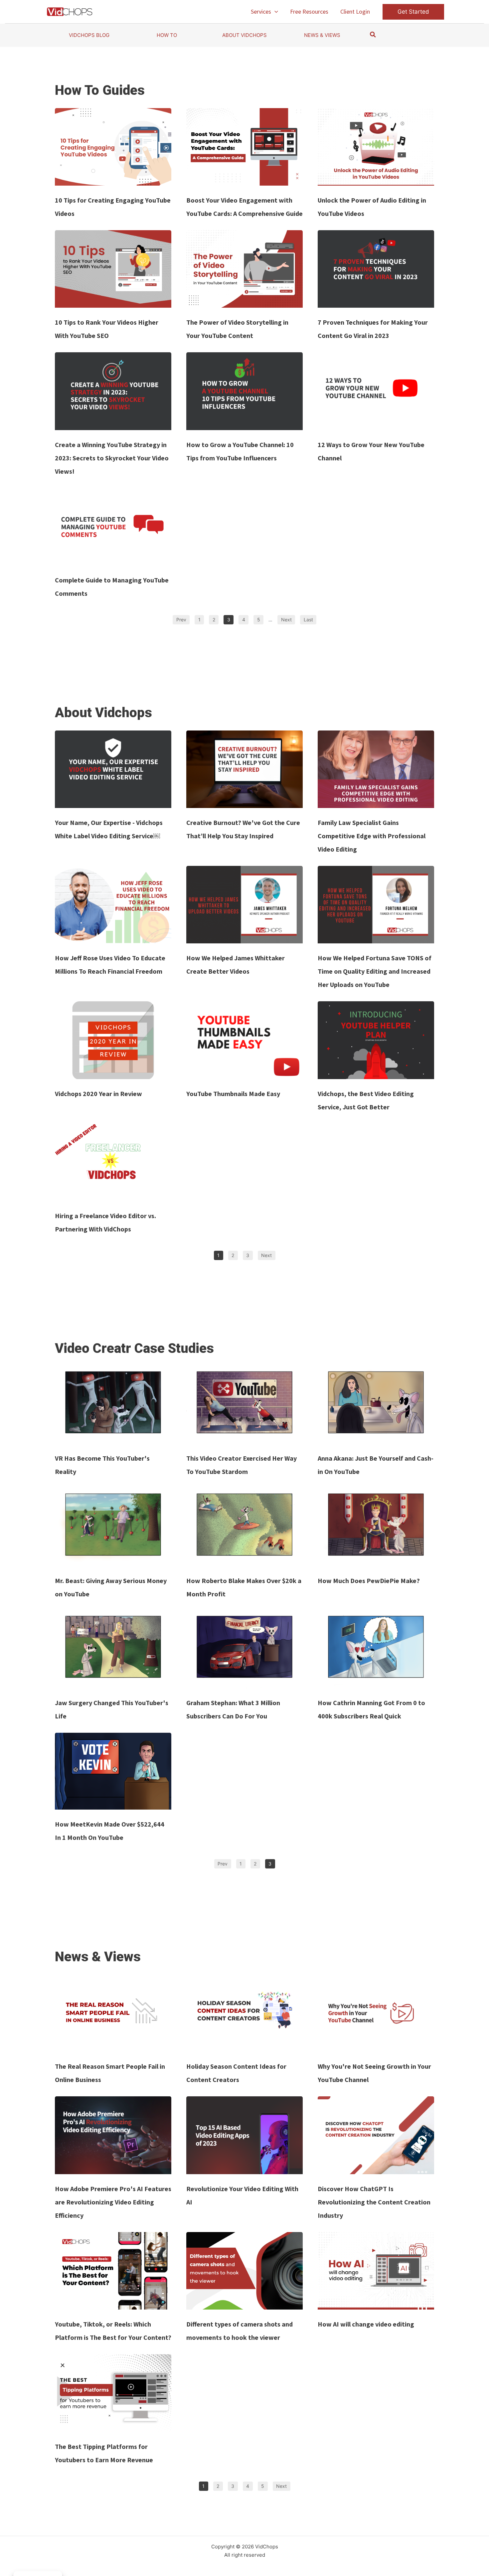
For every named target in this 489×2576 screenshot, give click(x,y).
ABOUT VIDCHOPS (244, 35)
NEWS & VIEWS (322, 35)
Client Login (355, 11)
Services (261, 11)
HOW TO (167, 35)
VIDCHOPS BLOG (89, 35)
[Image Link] (113, 147)
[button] (275, 12)
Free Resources (309, 11)
